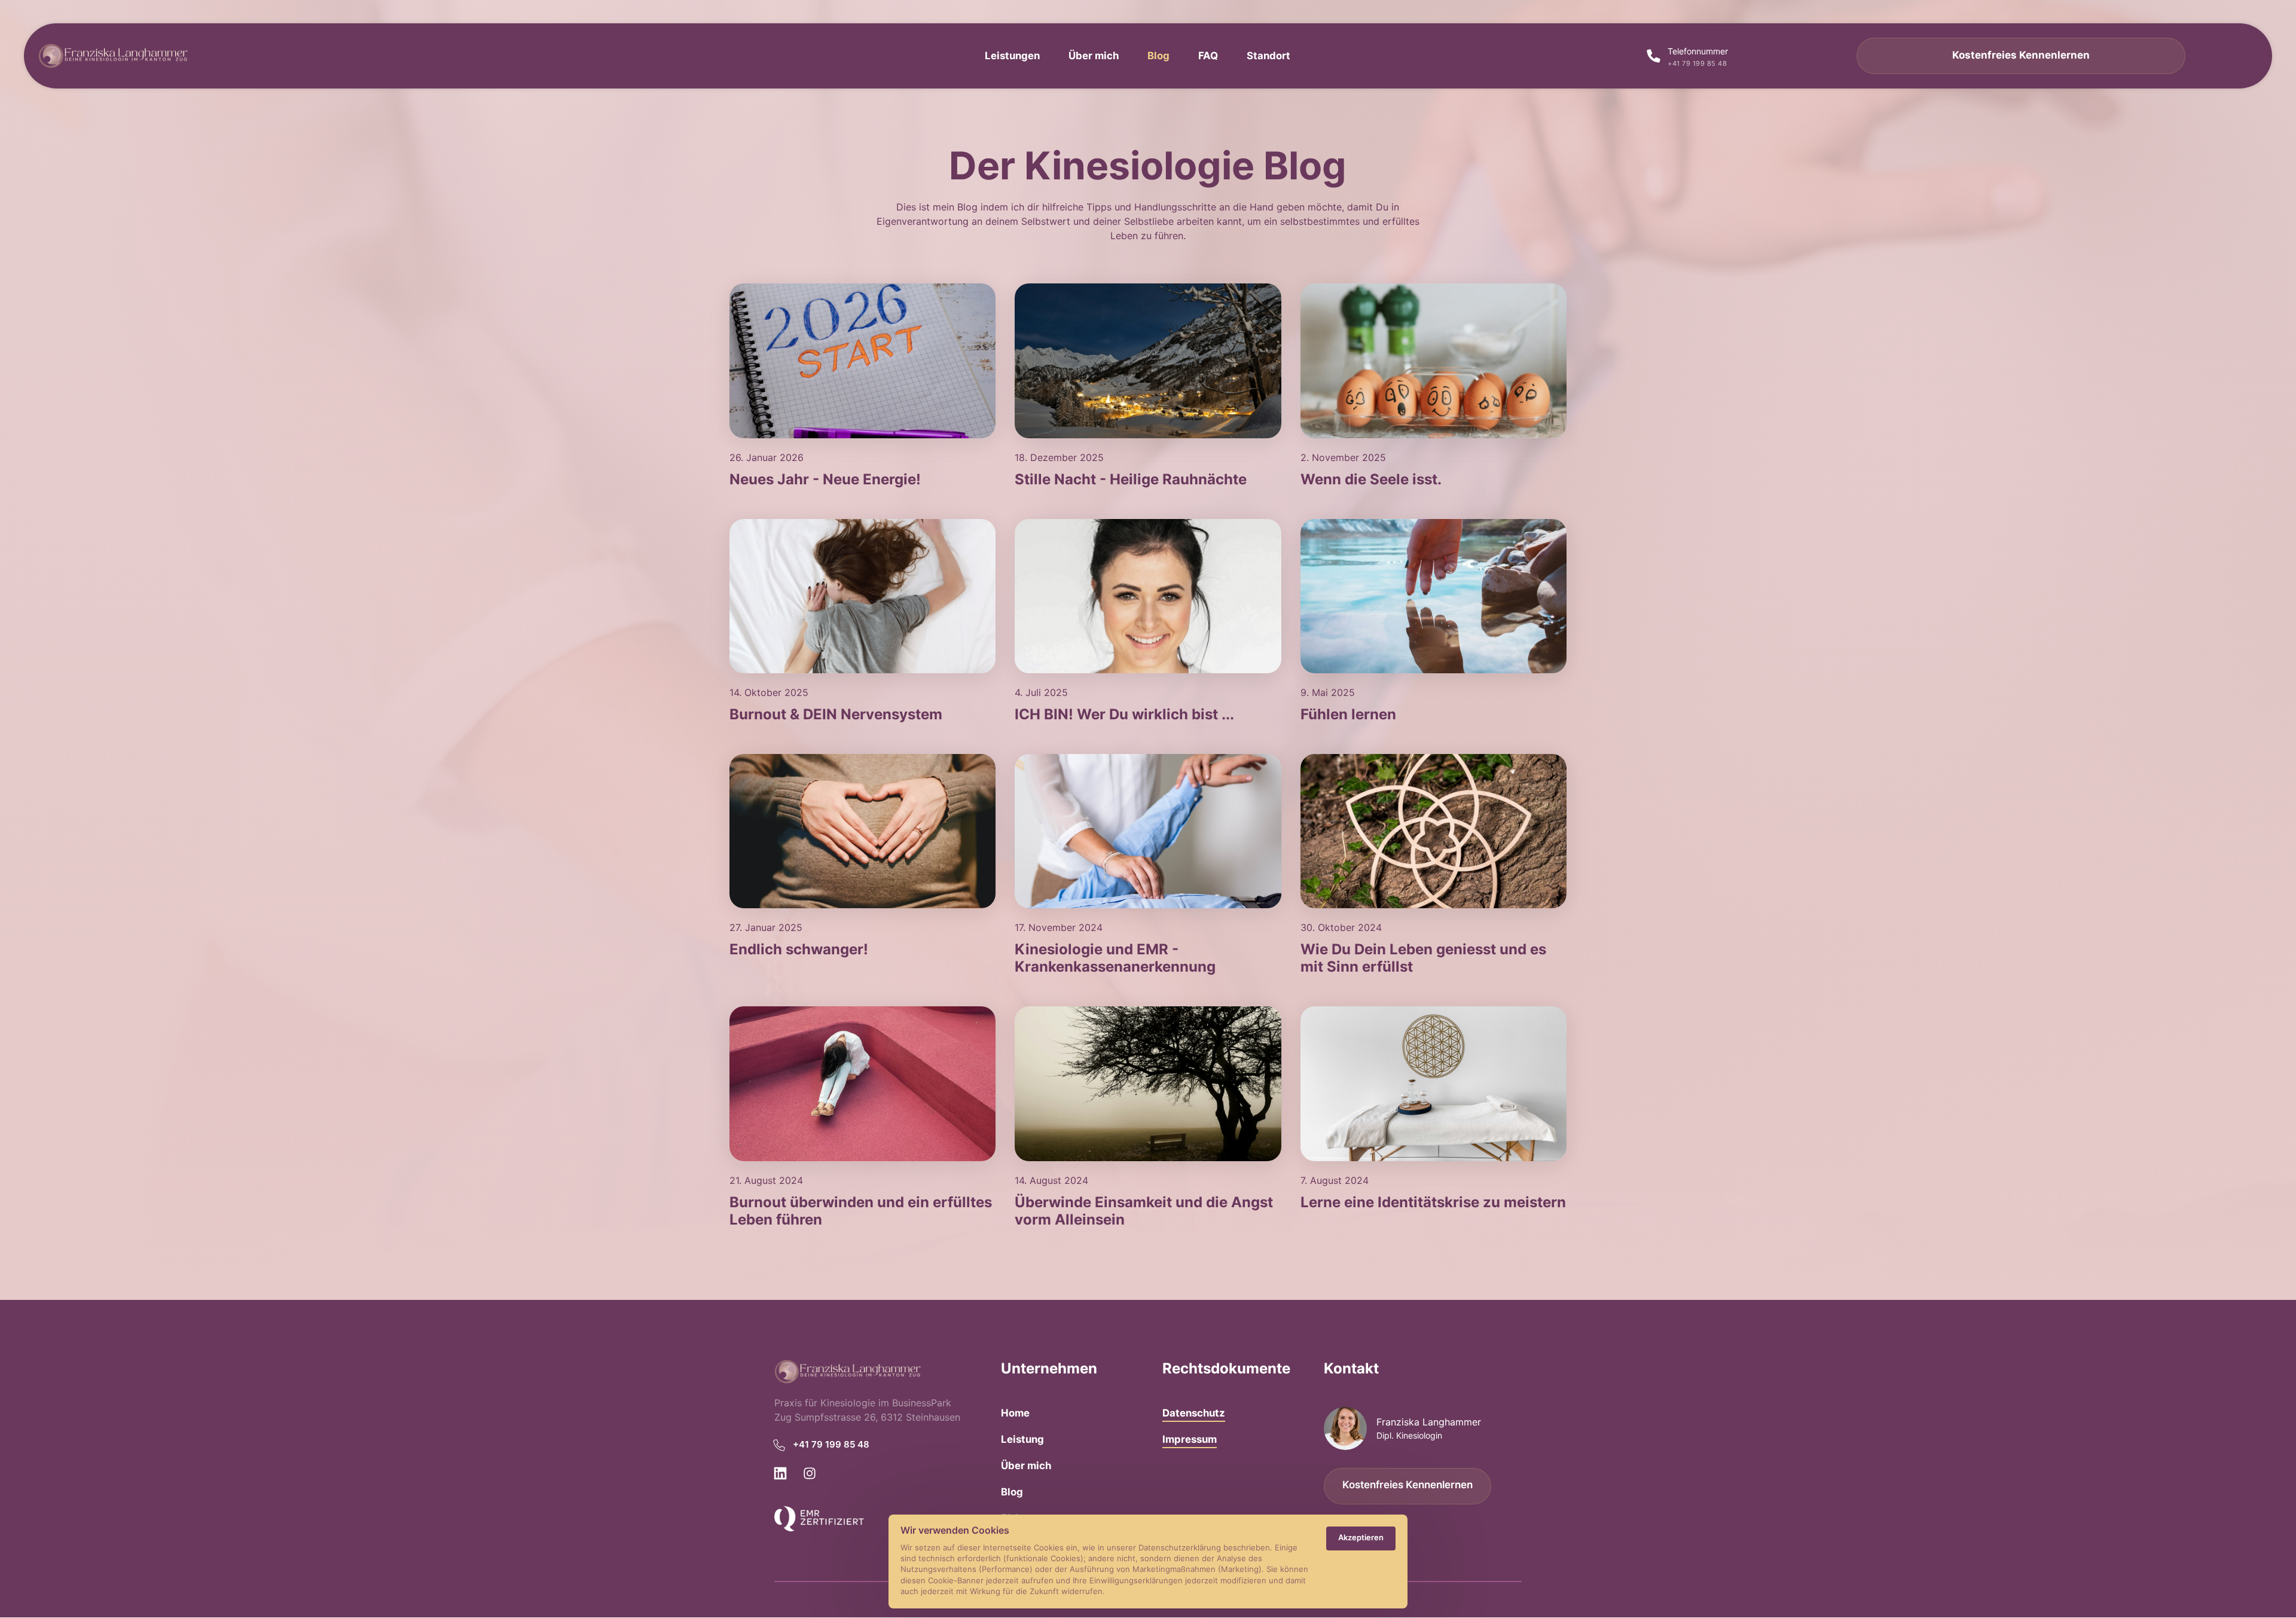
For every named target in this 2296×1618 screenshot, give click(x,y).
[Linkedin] (784, 1474)
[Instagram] (814, 1474)
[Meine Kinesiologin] (819, 1519)
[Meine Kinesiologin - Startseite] (113, 56)
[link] (862, 361)
